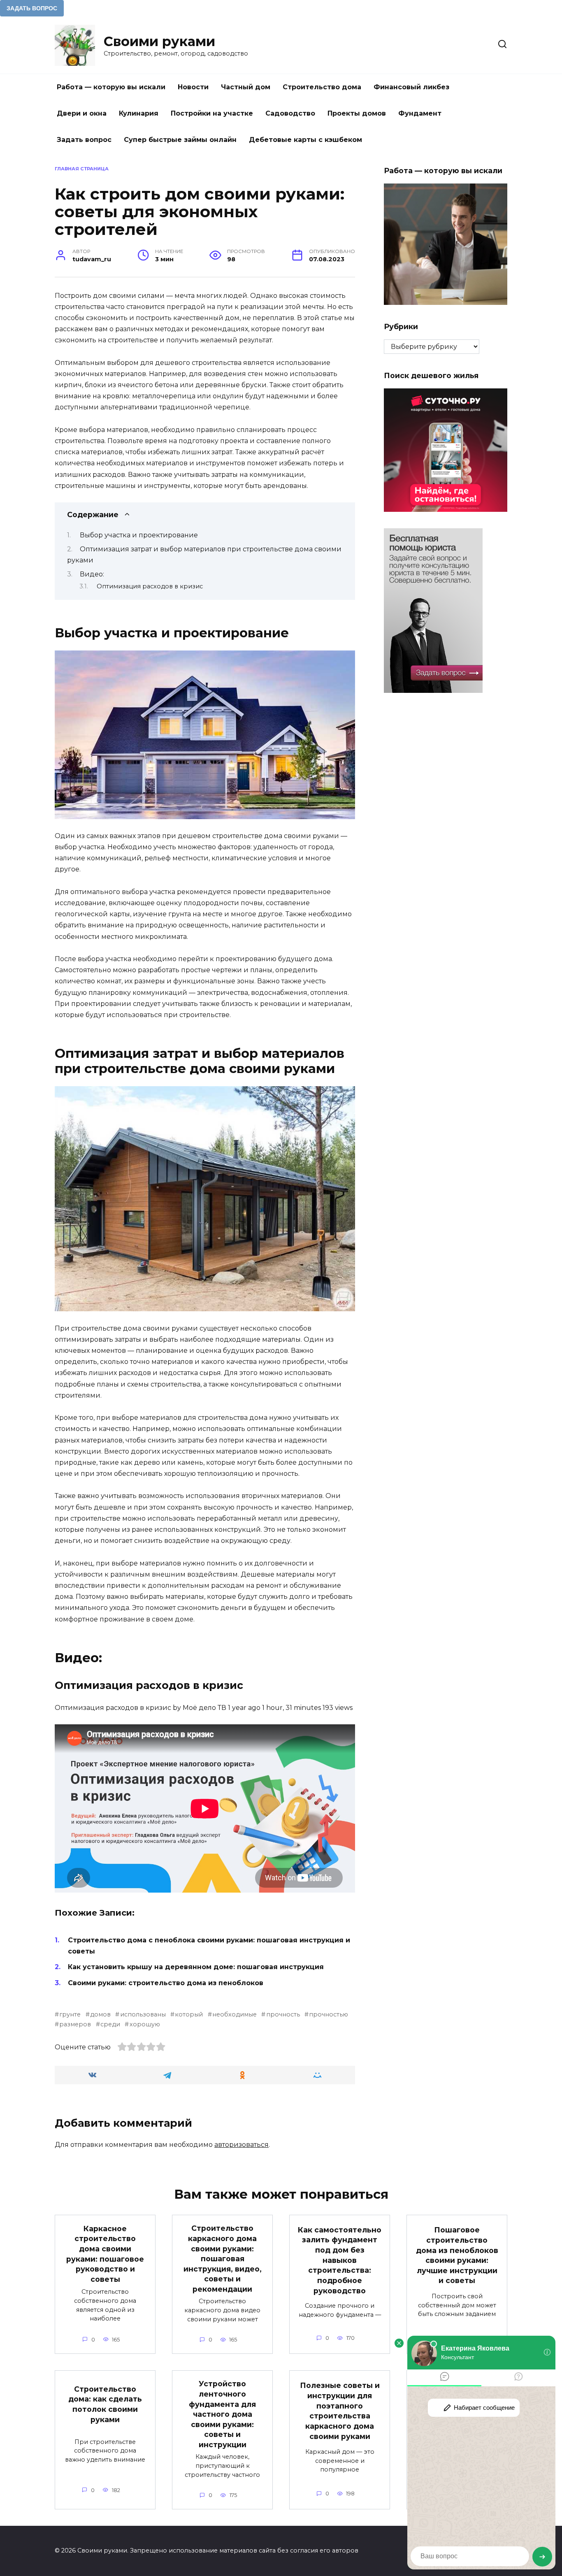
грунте (70, 2014)
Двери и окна (82, 113)
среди (110, 2024)
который (189, 2014)
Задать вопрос (84, 140)
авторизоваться (242, 2145)
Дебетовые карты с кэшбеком (305, 140)
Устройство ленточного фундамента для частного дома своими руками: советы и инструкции (222, 2414)
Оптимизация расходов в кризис (150, 586)
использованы (143, 2014)
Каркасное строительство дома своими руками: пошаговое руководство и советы (105, 2254)
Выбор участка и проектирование (139, 535)
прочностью (329, 2014)
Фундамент (420, 113)
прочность (283, 2014)
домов (100, 2014)
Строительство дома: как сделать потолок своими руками (105, 2404)
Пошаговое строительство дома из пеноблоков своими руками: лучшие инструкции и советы (457, 2255)
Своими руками (159, 41)
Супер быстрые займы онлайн (180, 140)
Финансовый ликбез (411, 87)
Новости (193, 87)
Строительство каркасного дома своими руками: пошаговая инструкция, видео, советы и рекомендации (223, 2259)
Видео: (92, 574)
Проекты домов (357, 113)
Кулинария (139, 113)
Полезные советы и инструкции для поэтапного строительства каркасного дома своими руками (340, 2411)
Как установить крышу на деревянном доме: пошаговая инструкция (196, 1967)
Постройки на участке (212, 113)
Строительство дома (322, 87)
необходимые (235, 2014)
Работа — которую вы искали (111, 87)
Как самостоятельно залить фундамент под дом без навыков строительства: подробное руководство (340, 2260)
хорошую (145, 2024)
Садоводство (290, 113)
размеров (75, 2024)
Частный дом (246, 87)
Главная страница (82, 169)
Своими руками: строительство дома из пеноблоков (166, 1983)
